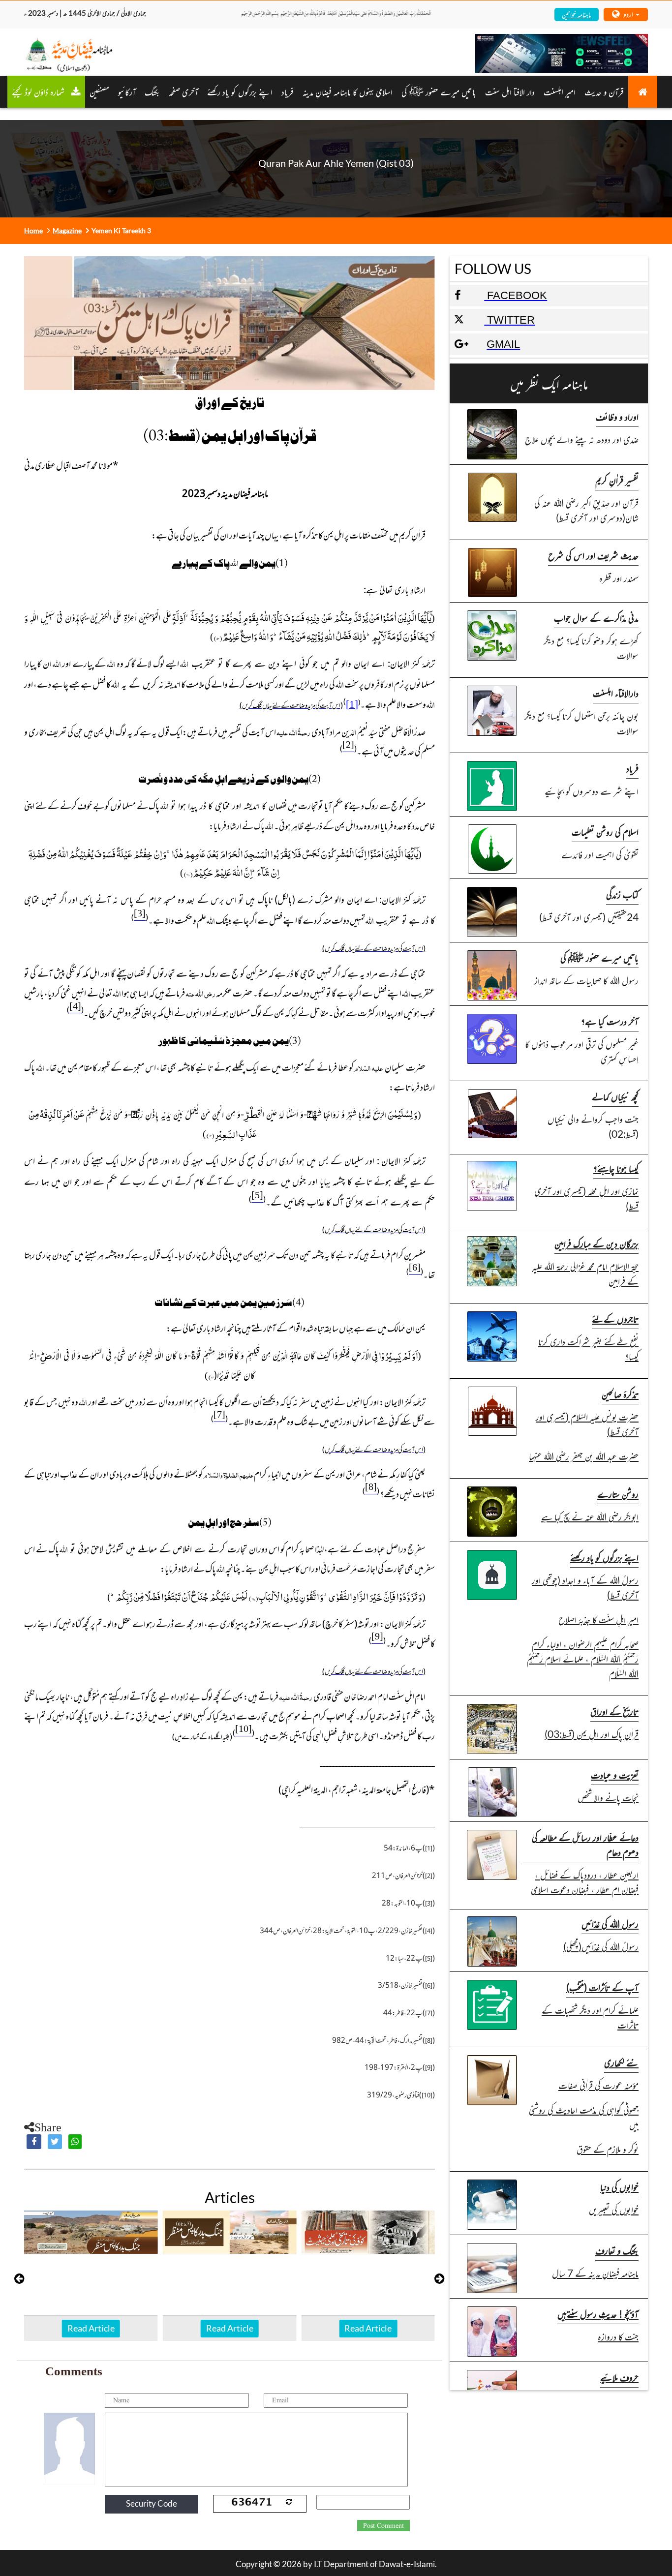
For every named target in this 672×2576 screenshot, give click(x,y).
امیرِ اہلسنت (560, 91)
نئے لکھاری (621, 2062)
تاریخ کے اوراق (614, 1711)
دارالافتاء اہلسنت (616, 693)
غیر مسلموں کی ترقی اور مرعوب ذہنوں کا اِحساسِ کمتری (582, 1051)
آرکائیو (127, 91)
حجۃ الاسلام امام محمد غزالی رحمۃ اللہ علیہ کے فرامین (585, 1273)
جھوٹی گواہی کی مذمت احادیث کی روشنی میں (584, 2117)
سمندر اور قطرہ (619, 578)
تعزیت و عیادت (615, 1774)
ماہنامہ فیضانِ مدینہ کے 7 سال (595, 2273)
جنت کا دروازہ (618, 2336)
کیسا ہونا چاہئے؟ (616, 1168)
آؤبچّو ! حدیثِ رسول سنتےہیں (598, 2314)
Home (33, 230)
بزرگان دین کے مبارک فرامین (596, 1243)
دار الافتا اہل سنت (510, 91)
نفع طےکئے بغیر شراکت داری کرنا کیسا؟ (588, 1349)
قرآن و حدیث (604, 91)
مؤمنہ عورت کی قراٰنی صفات (598, 2085)
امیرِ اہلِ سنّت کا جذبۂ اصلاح (598, 1619)
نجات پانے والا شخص (608, 1797)
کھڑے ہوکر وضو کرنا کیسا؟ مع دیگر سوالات (591, 648)
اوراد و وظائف (617, 416)
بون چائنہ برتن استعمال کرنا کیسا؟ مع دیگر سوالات (581, 723)
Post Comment (383, 2526)
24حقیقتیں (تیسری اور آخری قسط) (589, 917)
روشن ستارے (618, 1494)
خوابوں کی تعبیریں (614, 2209)
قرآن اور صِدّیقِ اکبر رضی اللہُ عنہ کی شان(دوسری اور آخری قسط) (586, 510)
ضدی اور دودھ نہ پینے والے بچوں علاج (582, 439)
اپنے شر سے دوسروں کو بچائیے (592, 791)
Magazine (67, 230)
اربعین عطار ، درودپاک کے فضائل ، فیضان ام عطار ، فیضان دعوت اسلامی (585, 1882)
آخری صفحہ (183, 91)
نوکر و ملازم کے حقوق (608, 2149)
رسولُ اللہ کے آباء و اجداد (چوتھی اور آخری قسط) (585, 1587)
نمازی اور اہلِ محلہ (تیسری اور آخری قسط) (586, 1198)
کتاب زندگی (622, 894)
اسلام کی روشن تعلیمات (605, 832)
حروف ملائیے (619, 2377)
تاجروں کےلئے (615, 1318)
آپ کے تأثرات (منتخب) (602, 1987)
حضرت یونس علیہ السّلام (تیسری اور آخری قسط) (587, 1424)
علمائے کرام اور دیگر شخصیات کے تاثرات (590, 2017)
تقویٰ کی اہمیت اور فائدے (600, 854)
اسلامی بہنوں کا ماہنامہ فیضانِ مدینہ (348, 91)
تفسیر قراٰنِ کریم (617, 480)
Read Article (91, 2328)
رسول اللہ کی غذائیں (610, 1924)
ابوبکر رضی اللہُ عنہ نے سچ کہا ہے (590, 1516)
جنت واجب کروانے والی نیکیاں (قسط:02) (593, 1126)
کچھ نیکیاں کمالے (615, 1096)
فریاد (288, 91)
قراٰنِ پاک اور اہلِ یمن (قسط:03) (592, 1734)
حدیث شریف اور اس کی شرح (593, 555)
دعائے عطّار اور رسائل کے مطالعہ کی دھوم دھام (585, 1844)
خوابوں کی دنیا (619, 2187)
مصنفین (99, 91)
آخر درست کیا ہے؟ (610, 1021)
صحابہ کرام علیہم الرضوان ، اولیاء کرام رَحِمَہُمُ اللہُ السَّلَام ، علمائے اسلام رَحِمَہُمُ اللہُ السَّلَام (583, 1658)
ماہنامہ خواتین (576, 14)
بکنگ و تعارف (617, 2250)
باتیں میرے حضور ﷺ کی (439, 91)
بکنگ (152, 91)
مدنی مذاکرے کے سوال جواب (596, 618)
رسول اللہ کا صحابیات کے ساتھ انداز (586, 980)
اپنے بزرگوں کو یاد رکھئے (240, 91)
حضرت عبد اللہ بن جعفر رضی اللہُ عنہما (584, 1456)
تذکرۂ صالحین (620, 1394)
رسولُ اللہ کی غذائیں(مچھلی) (601, 1946)
